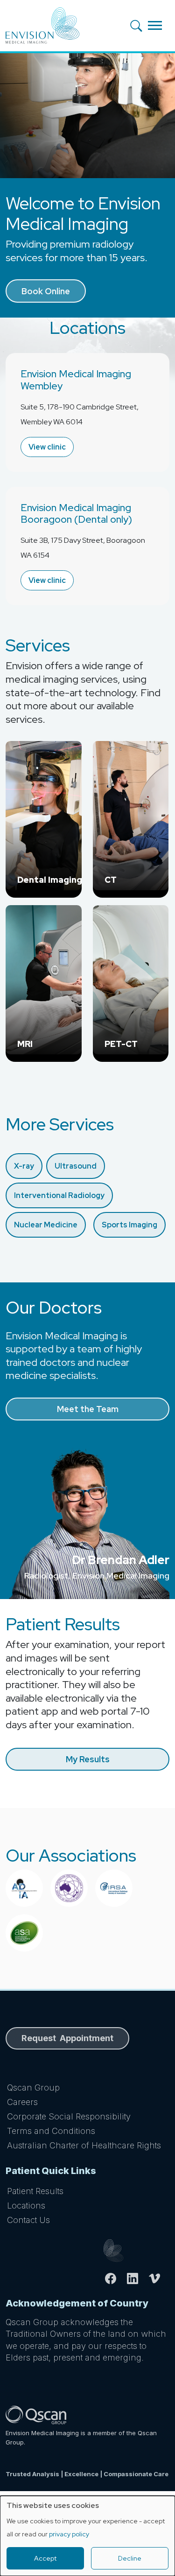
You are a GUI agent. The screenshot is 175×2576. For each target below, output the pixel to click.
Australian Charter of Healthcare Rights (84, 2145)
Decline (130, 2558)
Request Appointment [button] (67, 2038)
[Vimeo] (158, 2278)
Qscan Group (33, 2088)
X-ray (24, 1166)
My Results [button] (88, 1759)
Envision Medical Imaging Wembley (76, 380)
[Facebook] (115, 2278)
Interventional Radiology (59, 1195)
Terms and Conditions (51, 2131)
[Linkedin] (136, 2278)
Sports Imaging (129, 1225)
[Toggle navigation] (155, 25)
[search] (139, 25)
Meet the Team (88, 1409)
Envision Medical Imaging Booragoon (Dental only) (76, 514)
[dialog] (87, 2536)
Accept (45, 2558)
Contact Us (28, 2220)
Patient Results (35, 2191)
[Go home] (136, 2251)
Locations (26, 2206)
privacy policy (69, 2534)
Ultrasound (76, 1166)
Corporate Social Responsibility (69, 2116)
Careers (22, 2102)
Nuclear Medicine (46, 1225)
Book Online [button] (46, 291)
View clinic (47, 447)
